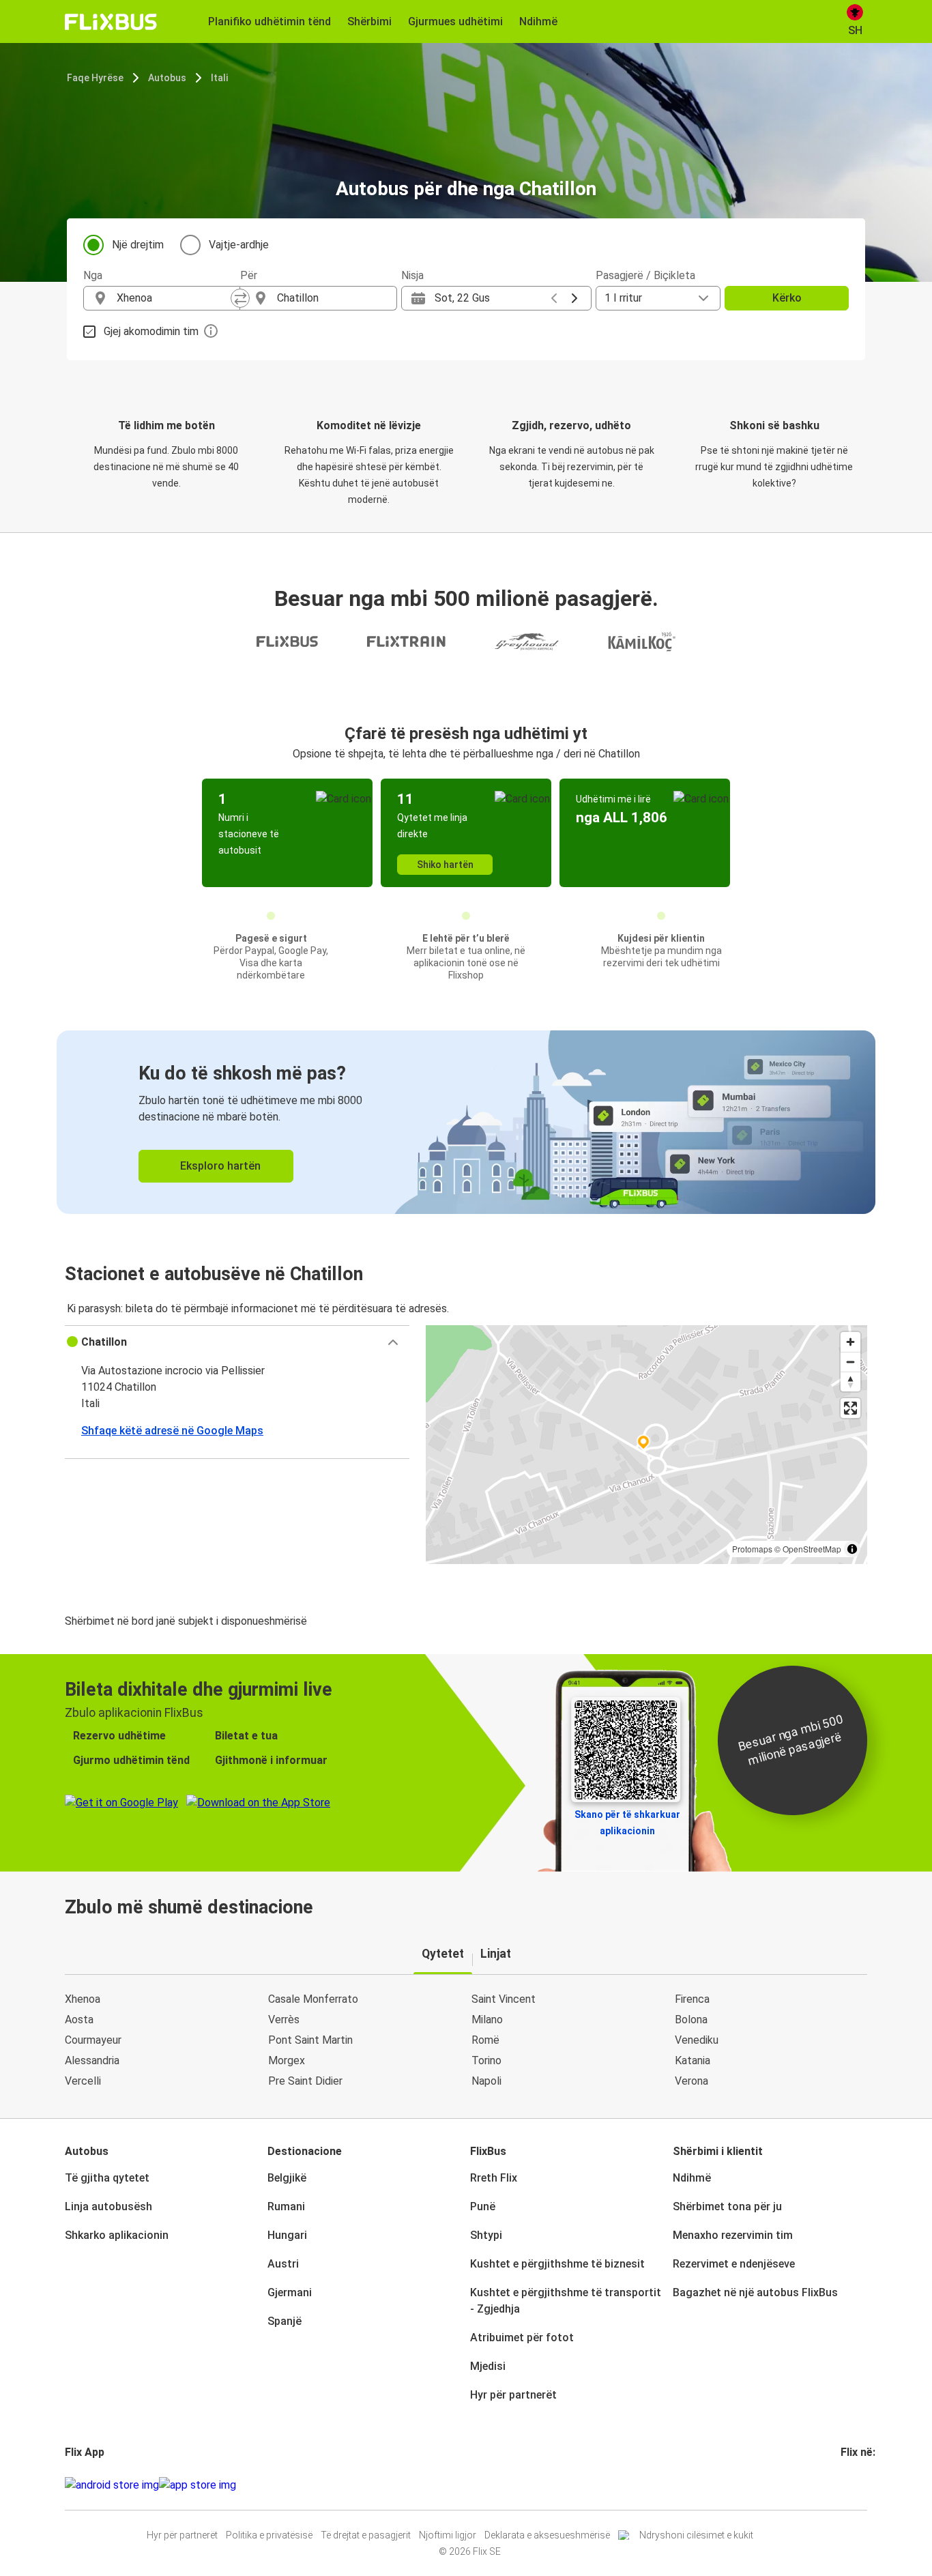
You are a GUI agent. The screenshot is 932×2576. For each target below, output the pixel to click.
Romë (485, 2040)
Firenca (692, 1999)
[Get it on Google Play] (112, 2485)
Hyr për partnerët (513, 2395)
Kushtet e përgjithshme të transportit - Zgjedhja (566, 2301)
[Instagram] (847, 2485)
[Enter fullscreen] (850, 1408)
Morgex (287, 2060)
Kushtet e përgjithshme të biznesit (557, 2264)
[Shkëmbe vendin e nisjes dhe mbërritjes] (240, 298)
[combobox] (174, 298)
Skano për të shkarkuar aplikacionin (627, 1823)
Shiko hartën (445, 865)
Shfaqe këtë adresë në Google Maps (172, 1431)
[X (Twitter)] (859, 2485)
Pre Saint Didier (305, 2081)
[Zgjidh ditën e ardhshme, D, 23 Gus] (574, 298)
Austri (283, 2264)
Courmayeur (93, 2040)
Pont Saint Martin (310, 2040)
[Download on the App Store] (198, 2485)
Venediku (697, 2040)
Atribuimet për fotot (522, 2338)
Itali (219, 78)
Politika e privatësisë (269, 2535)
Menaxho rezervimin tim (733, 2235)
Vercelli (83, 2081)
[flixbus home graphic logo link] (111, 22)
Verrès (284, 2020)
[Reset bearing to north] (850, 1381)
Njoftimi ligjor (448, 2535)
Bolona (691, 2020)
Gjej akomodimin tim (151, 331)
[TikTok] (863, 2485)
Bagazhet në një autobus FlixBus (755, 2292)
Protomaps (752, 1549)
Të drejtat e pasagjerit (366, 2535)
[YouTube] (851, 2485)
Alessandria (92, 2060)
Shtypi (486, 2235)
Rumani (286, 2206)
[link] (466, 1122)
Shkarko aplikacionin (117, 2235)
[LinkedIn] (855, 2485)
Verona (691, 2081)
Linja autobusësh (108, 2206)
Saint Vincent (504, 1999)
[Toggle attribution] (852, 1549)
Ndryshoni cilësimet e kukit (696, 2535)
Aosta (79, 2020)
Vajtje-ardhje (239, 245)
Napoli (486, 2081)
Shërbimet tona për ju (727, 2206)
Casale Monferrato (313, 1999)
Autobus (167, 78)
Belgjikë (287, 2178)
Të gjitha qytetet (107, 2178)
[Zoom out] (850, 1362)
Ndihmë (692, 2178)
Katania (693, 2060)
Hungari (287, 2235)
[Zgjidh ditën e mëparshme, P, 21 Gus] (554, 298)
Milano (487, 2020)
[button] (237, 1342)
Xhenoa (83, 1999)
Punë (483, 2206)
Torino (486, 2060)
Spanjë (285, 2321)
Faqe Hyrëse (95, 78)
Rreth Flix (494, 2178)
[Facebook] (843, 2485)
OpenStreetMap (812, 1549)
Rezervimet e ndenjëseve (734, 2264)
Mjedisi (488, 2366)
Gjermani (290, 2292)
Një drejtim (138, 245)
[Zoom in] (850, 1342)
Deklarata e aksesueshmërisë (547, 2535)
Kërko (787, 298)
